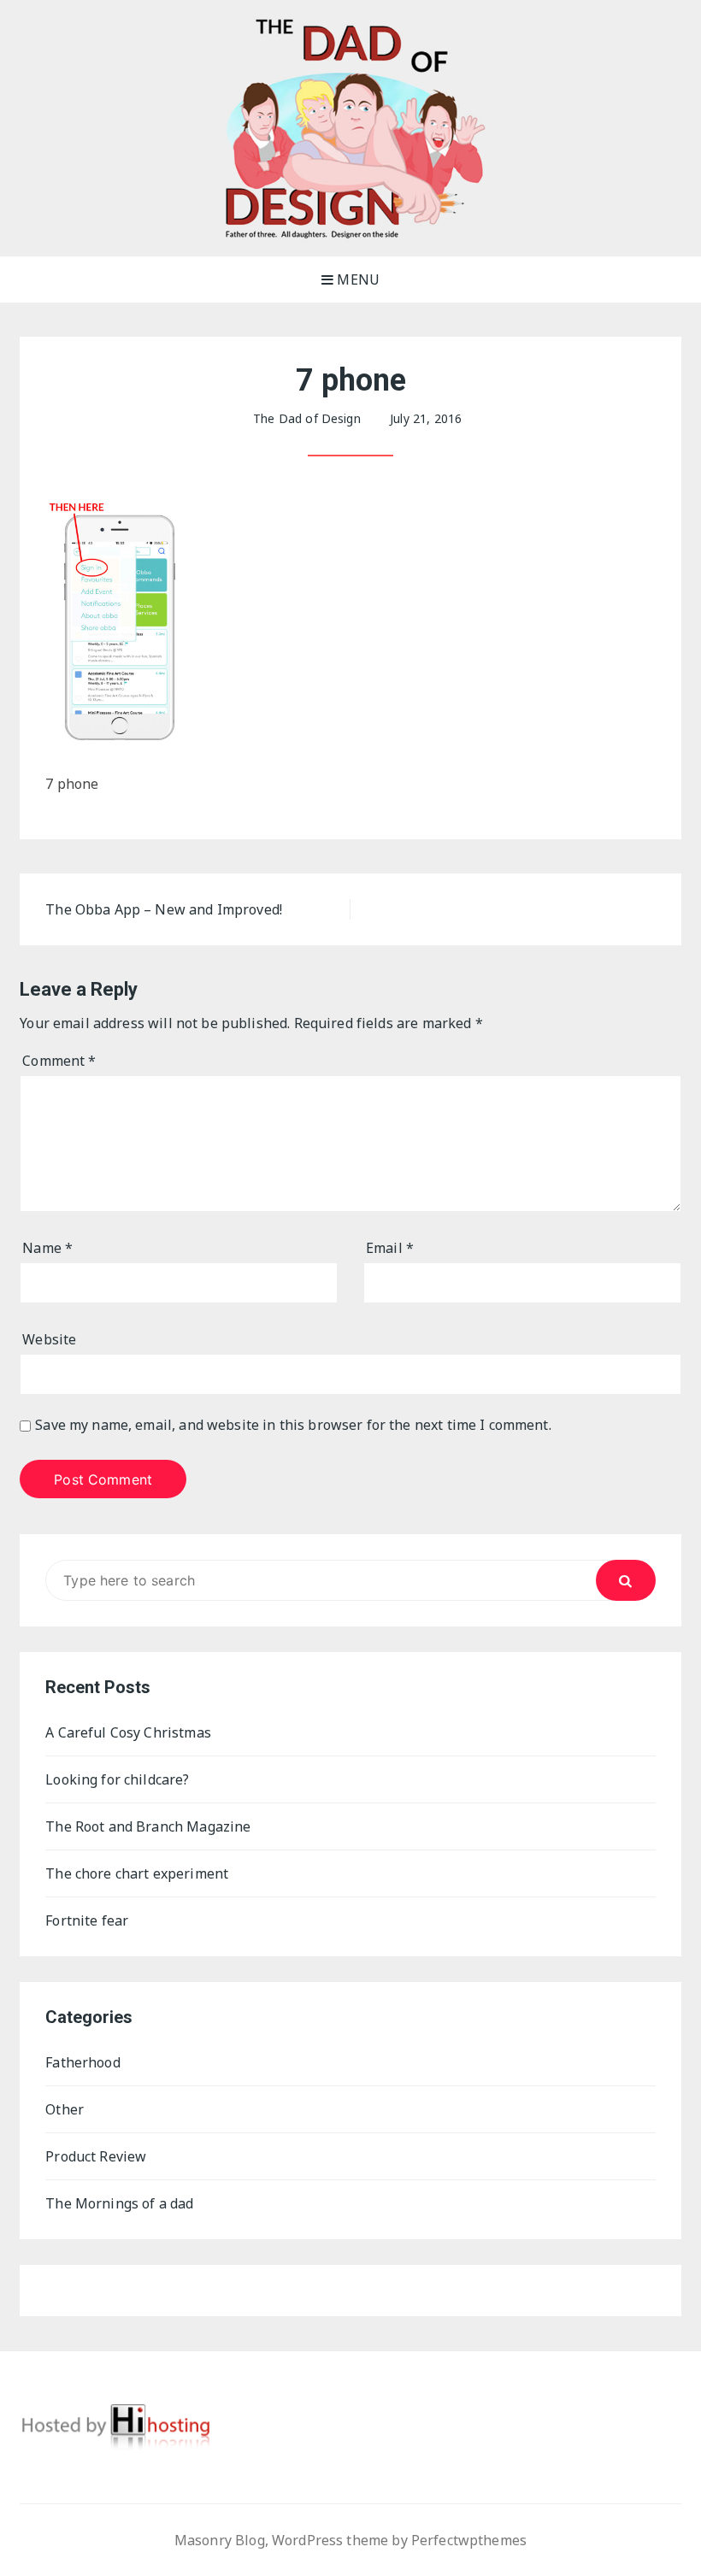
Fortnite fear (87, 1920)
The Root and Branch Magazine (148, 1826)
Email (390, 1248)
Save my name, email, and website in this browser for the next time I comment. (293, 1425)
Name (47, 1248)
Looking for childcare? (117, 1779)
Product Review (96, 2156)
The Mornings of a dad (119, 2203)
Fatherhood (83, 2062)
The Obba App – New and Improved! (164, 909)
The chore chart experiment (137, 1873)
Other (65, 2109)
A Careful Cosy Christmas (128, 1732)
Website (49, 1339)
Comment (59, 1061)
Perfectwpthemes (469, 2540)
